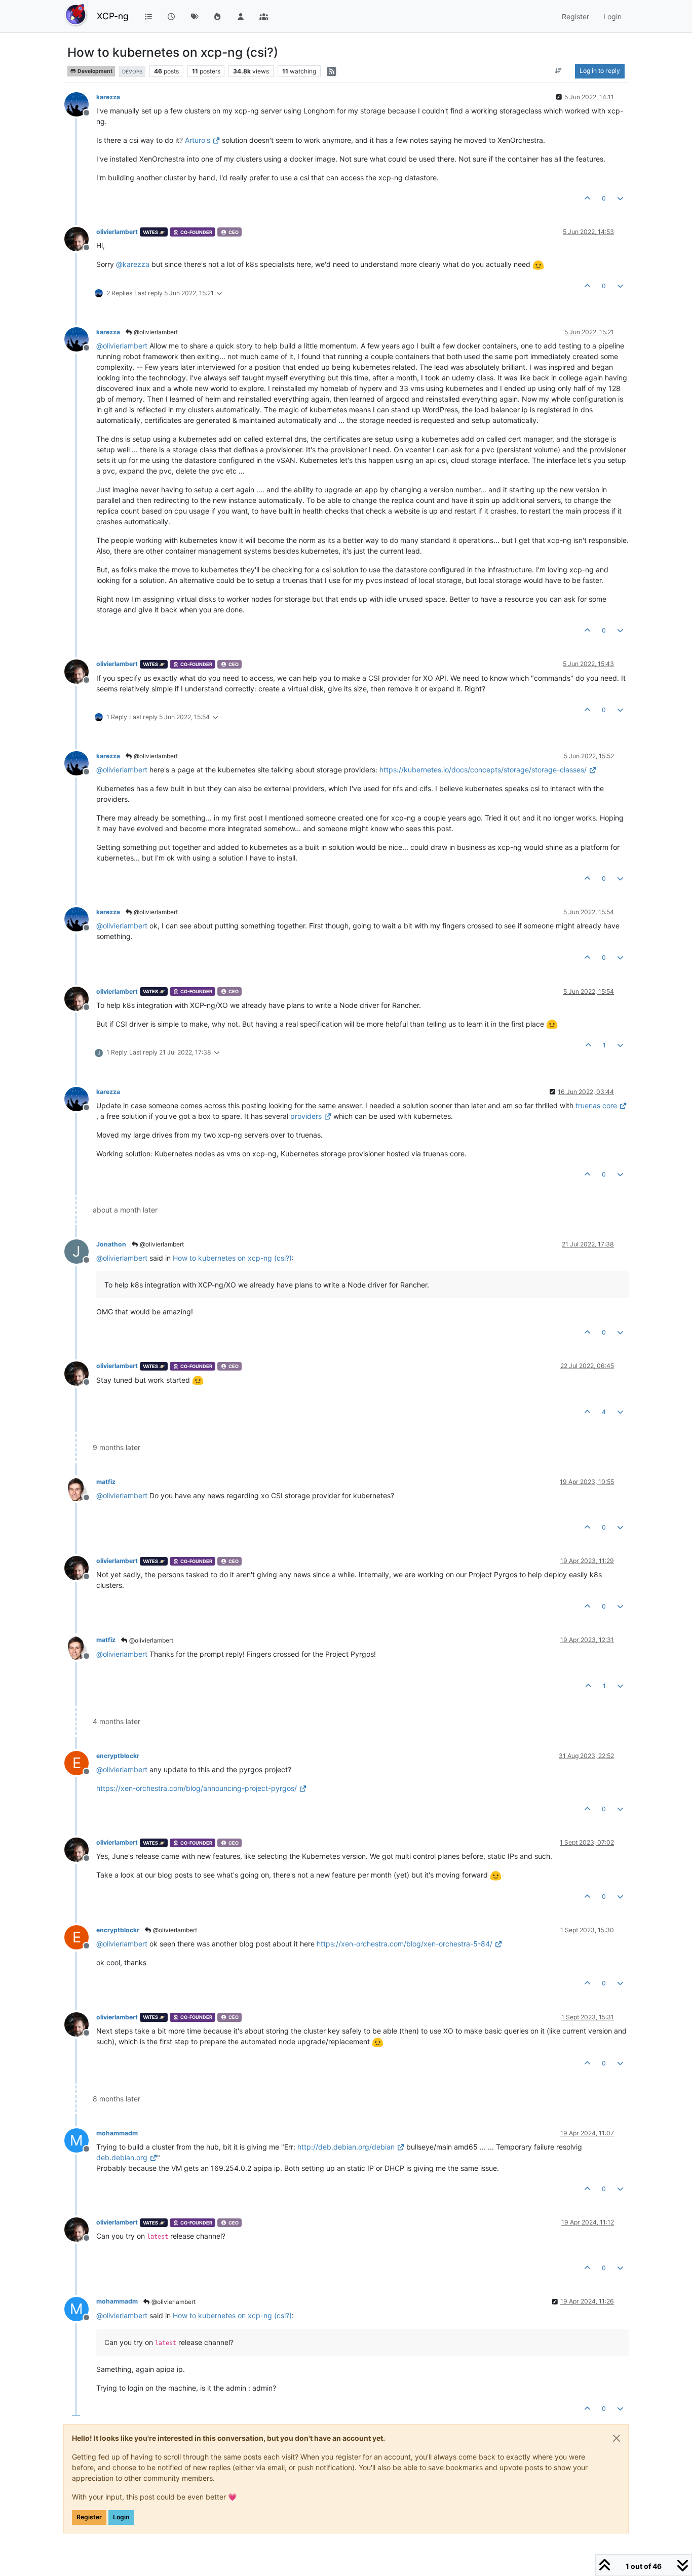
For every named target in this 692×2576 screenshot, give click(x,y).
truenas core (596, 1105)
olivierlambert (117, 232)
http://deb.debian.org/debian (346, 2147)
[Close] (617, 2438)
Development (94, 71)
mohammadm (117, 2133)
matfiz (106, 1482)
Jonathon (111, 1244)
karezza (108, 97)
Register (89, 2517)
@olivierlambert (155, 332)
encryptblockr (118, 1756)
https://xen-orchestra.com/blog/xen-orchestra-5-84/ (405, 1944)
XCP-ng (113, 16)
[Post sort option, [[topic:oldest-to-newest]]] (559, 71)
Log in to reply (600, 71)
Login (121, 2517)
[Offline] (80, 104)
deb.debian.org (122, 2157)
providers (306, 1116)
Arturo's (198, 140)
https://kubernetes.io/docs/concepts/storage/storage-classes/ (483, 770)
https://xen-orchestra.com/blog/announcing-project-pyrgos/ (197, 1788)
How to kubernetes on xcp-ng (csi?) (232, 1258)
